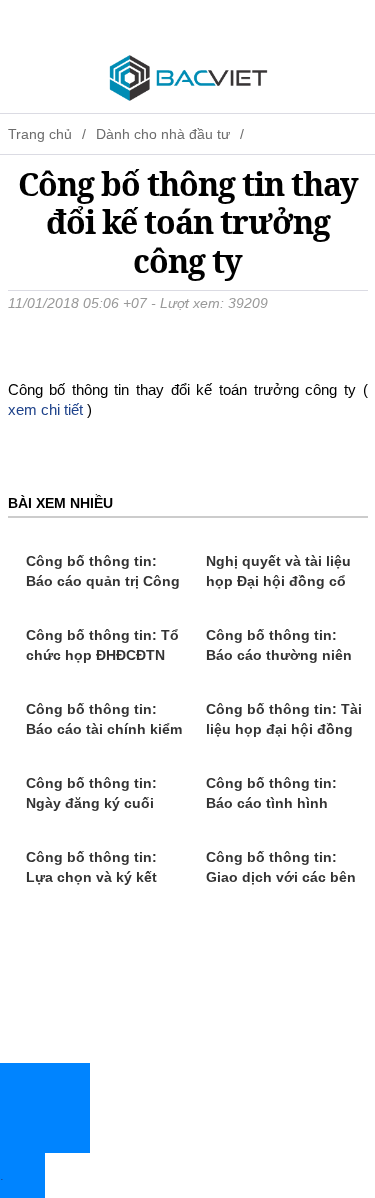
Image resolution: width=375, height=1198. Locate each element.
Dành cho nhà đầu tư (163, 134)
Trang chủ (40, 134)
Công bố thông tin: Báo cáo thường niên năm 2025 (279, 655)
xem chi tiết (45, 409)
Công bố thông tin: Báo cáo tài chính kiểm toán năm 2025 (104, 729)
